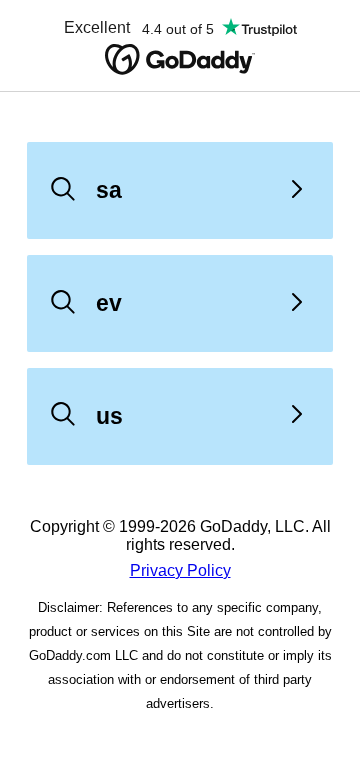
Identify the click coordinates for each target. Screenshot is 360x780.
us (109, 416)
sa (109, 190)
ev (109, 303)
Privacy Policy (180, 570)
